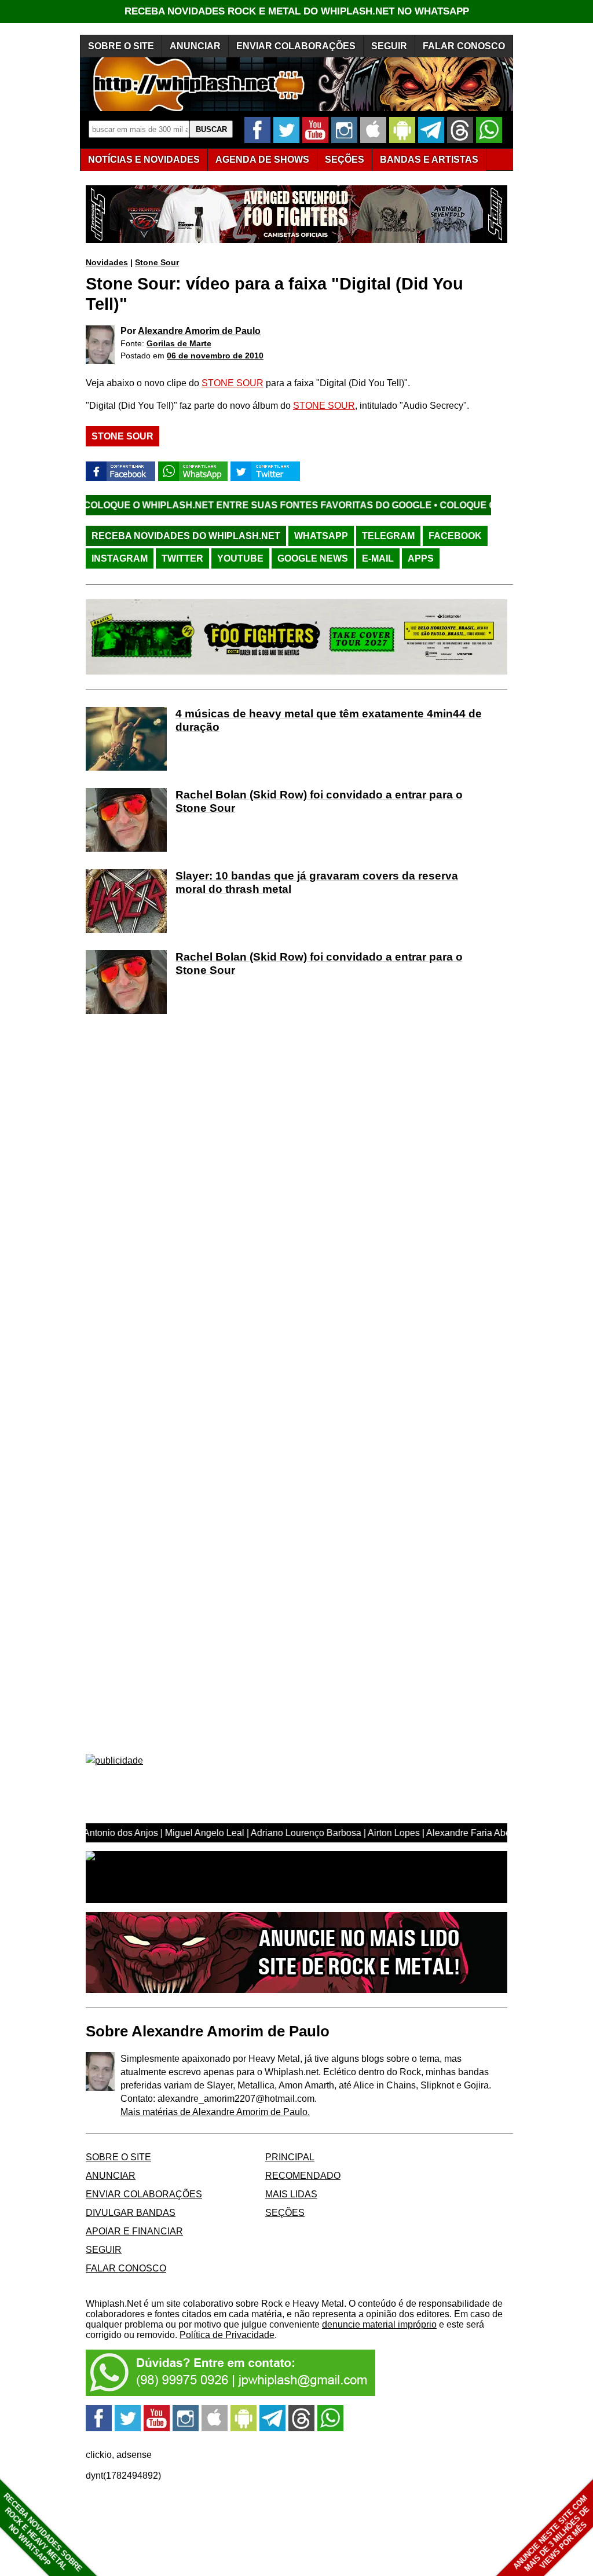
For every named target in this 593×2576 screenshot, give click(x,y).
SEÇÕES (345, 160)
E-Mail (378, 558)
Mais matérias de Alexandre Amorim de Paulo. (215, 2112)
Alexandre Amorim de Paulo (199, 331)
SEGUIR (389, 46)
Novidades (107, 262)
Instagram (120, 558)
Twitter (182, 558)
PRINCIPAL (290, 2157)
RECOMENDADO (303, 2176)
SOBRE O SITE (121, 46)
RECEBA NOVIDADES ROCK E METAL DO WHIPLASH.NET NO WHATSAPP (297, 11)
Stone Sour (157, 262)
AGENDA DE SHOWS (262, 160)
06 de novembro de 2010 (215, 356)
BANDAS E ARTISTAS (429, 160)
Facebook (455, 536)
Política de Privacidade (227, 2335)
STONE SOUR (233, 383)
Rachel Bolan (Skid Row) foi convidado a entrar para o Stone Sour (319, 801)
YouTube (240, 558)
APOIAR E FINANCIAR (134, 2231)
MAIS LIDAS (291, 2194)
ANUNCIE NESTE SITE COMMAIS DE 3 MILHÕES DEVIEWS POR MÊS (552, 2533)
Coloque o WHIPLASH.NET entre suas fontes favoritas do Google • (191, 505)
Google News (313, 558)
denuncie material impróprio (379, 2324)
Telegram (388, 536)
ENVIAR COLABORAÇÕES (296, 46)
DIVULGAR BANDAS (131, 2213)
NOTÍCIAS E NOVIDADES (144, 160)
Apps (421, 558)
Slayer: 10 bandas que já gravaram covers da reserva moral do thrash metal (317, 882)
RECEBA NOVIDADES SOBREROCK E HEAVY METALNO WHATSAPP (43, 2532)
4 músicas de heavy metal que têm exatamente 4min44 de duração (329, 720)
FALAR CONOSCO (464, 46)
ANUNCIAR (195, 46)
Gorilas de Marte (179, 343)
